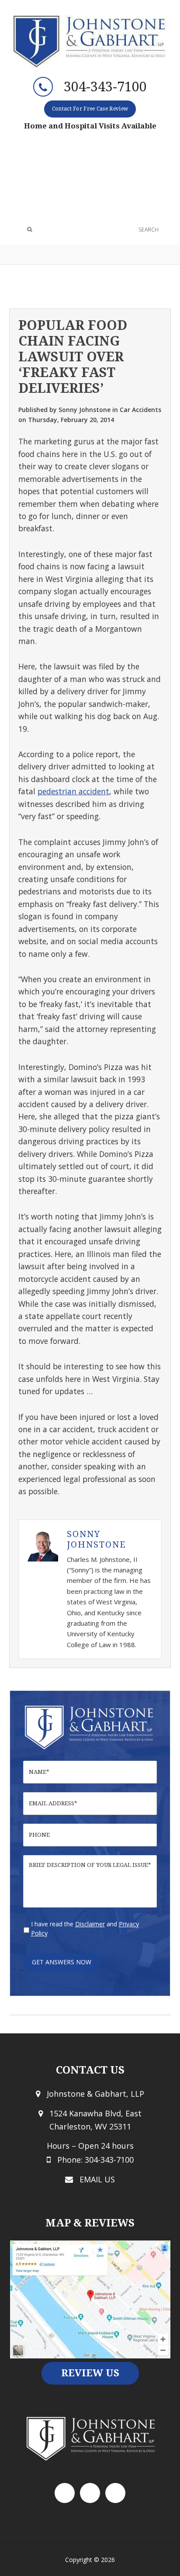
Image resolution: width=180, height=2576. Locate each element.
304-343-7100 (105, 87)
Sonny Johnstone (97, 1539)
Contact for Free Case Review (90, 109)
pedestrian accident (73, 791)
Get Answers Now (62, 1962)
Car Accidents (140, 410)
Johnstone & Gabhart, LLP (90, 42)
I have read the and (85, 1929)
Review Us (90, 2373)
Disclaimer (90, 1924)
